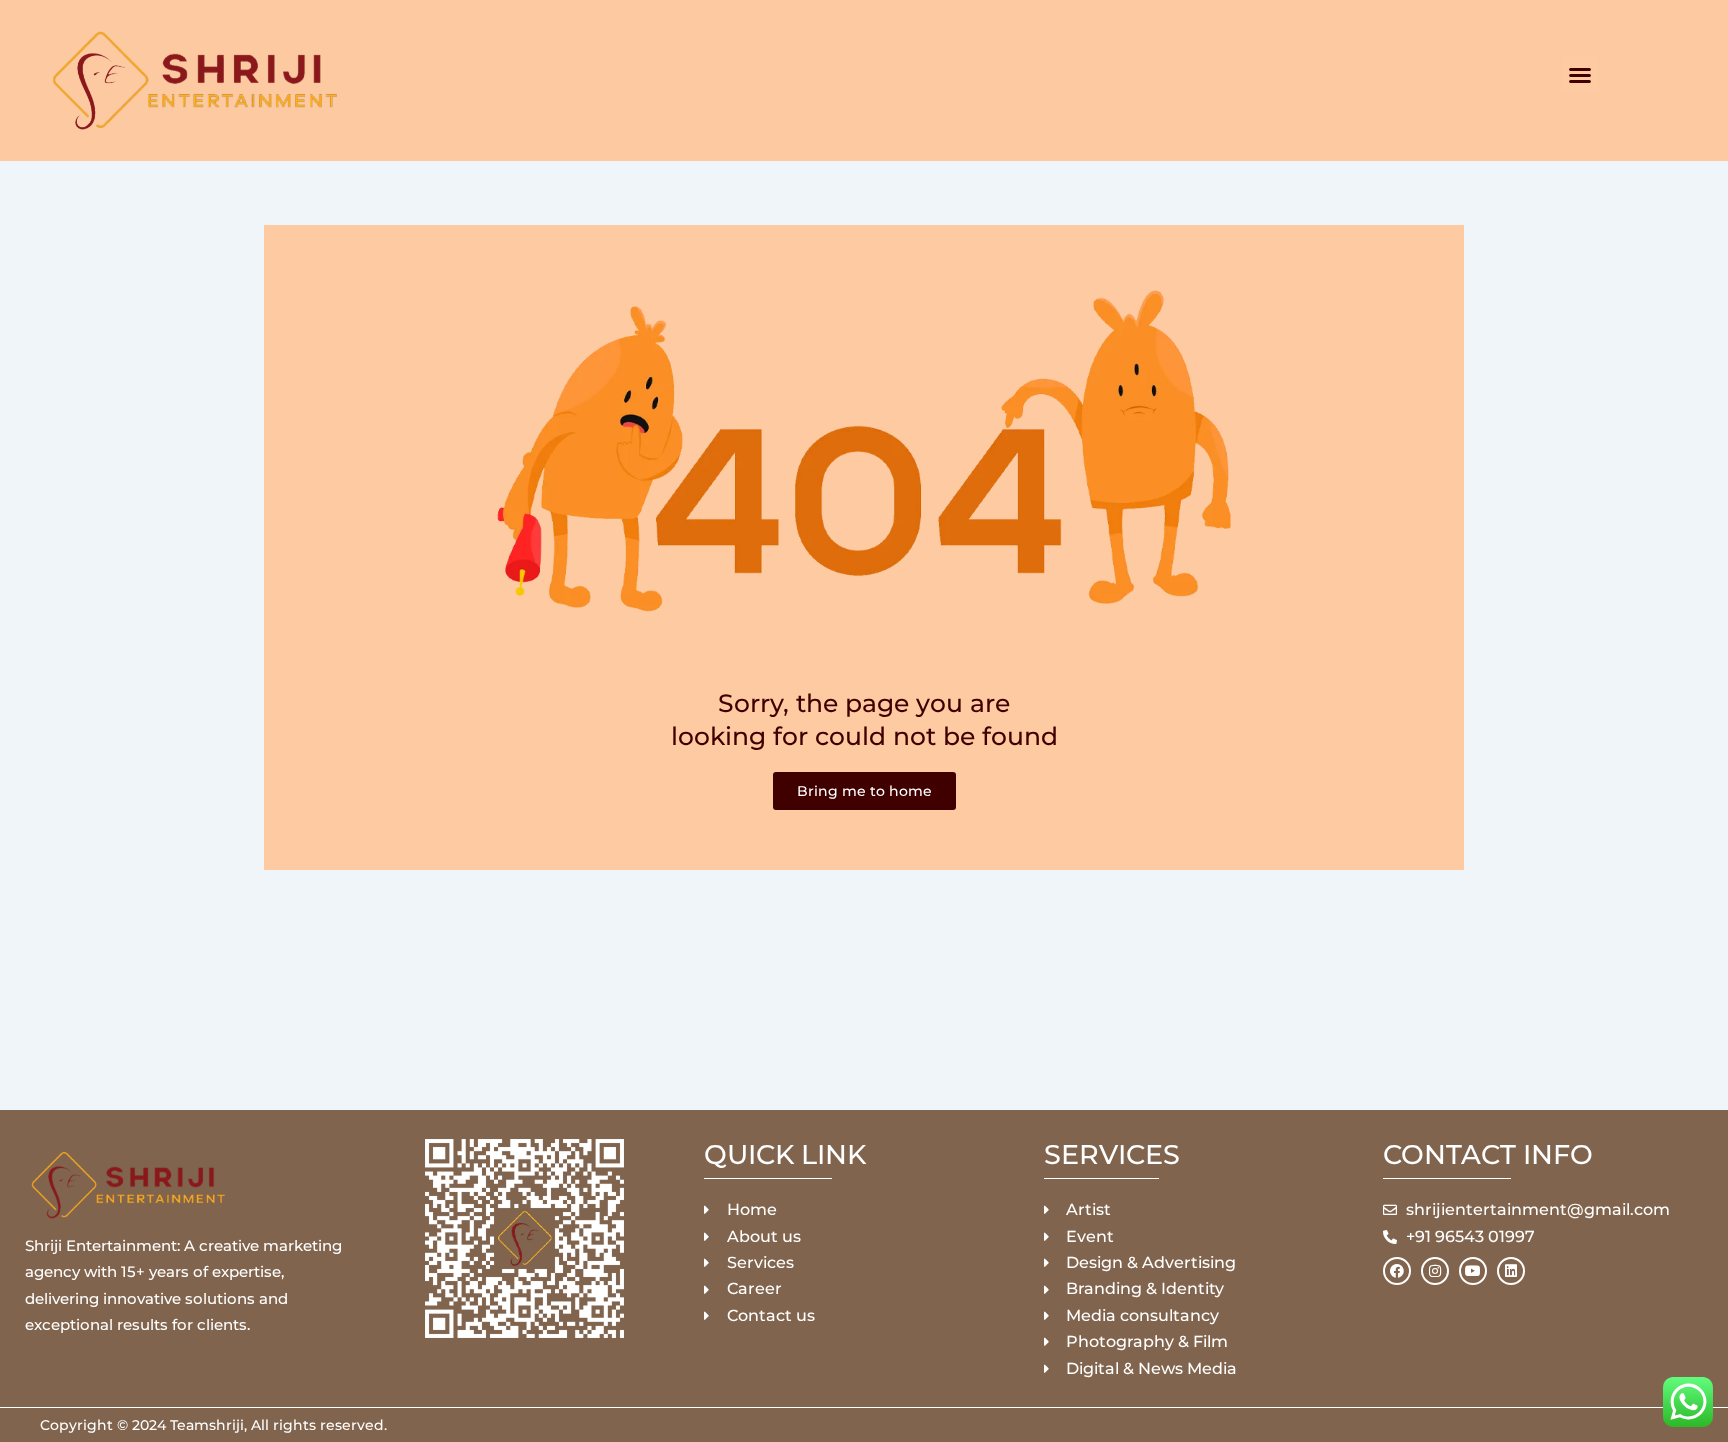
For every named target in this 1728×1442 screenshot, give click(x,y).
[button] (1580, 75)
